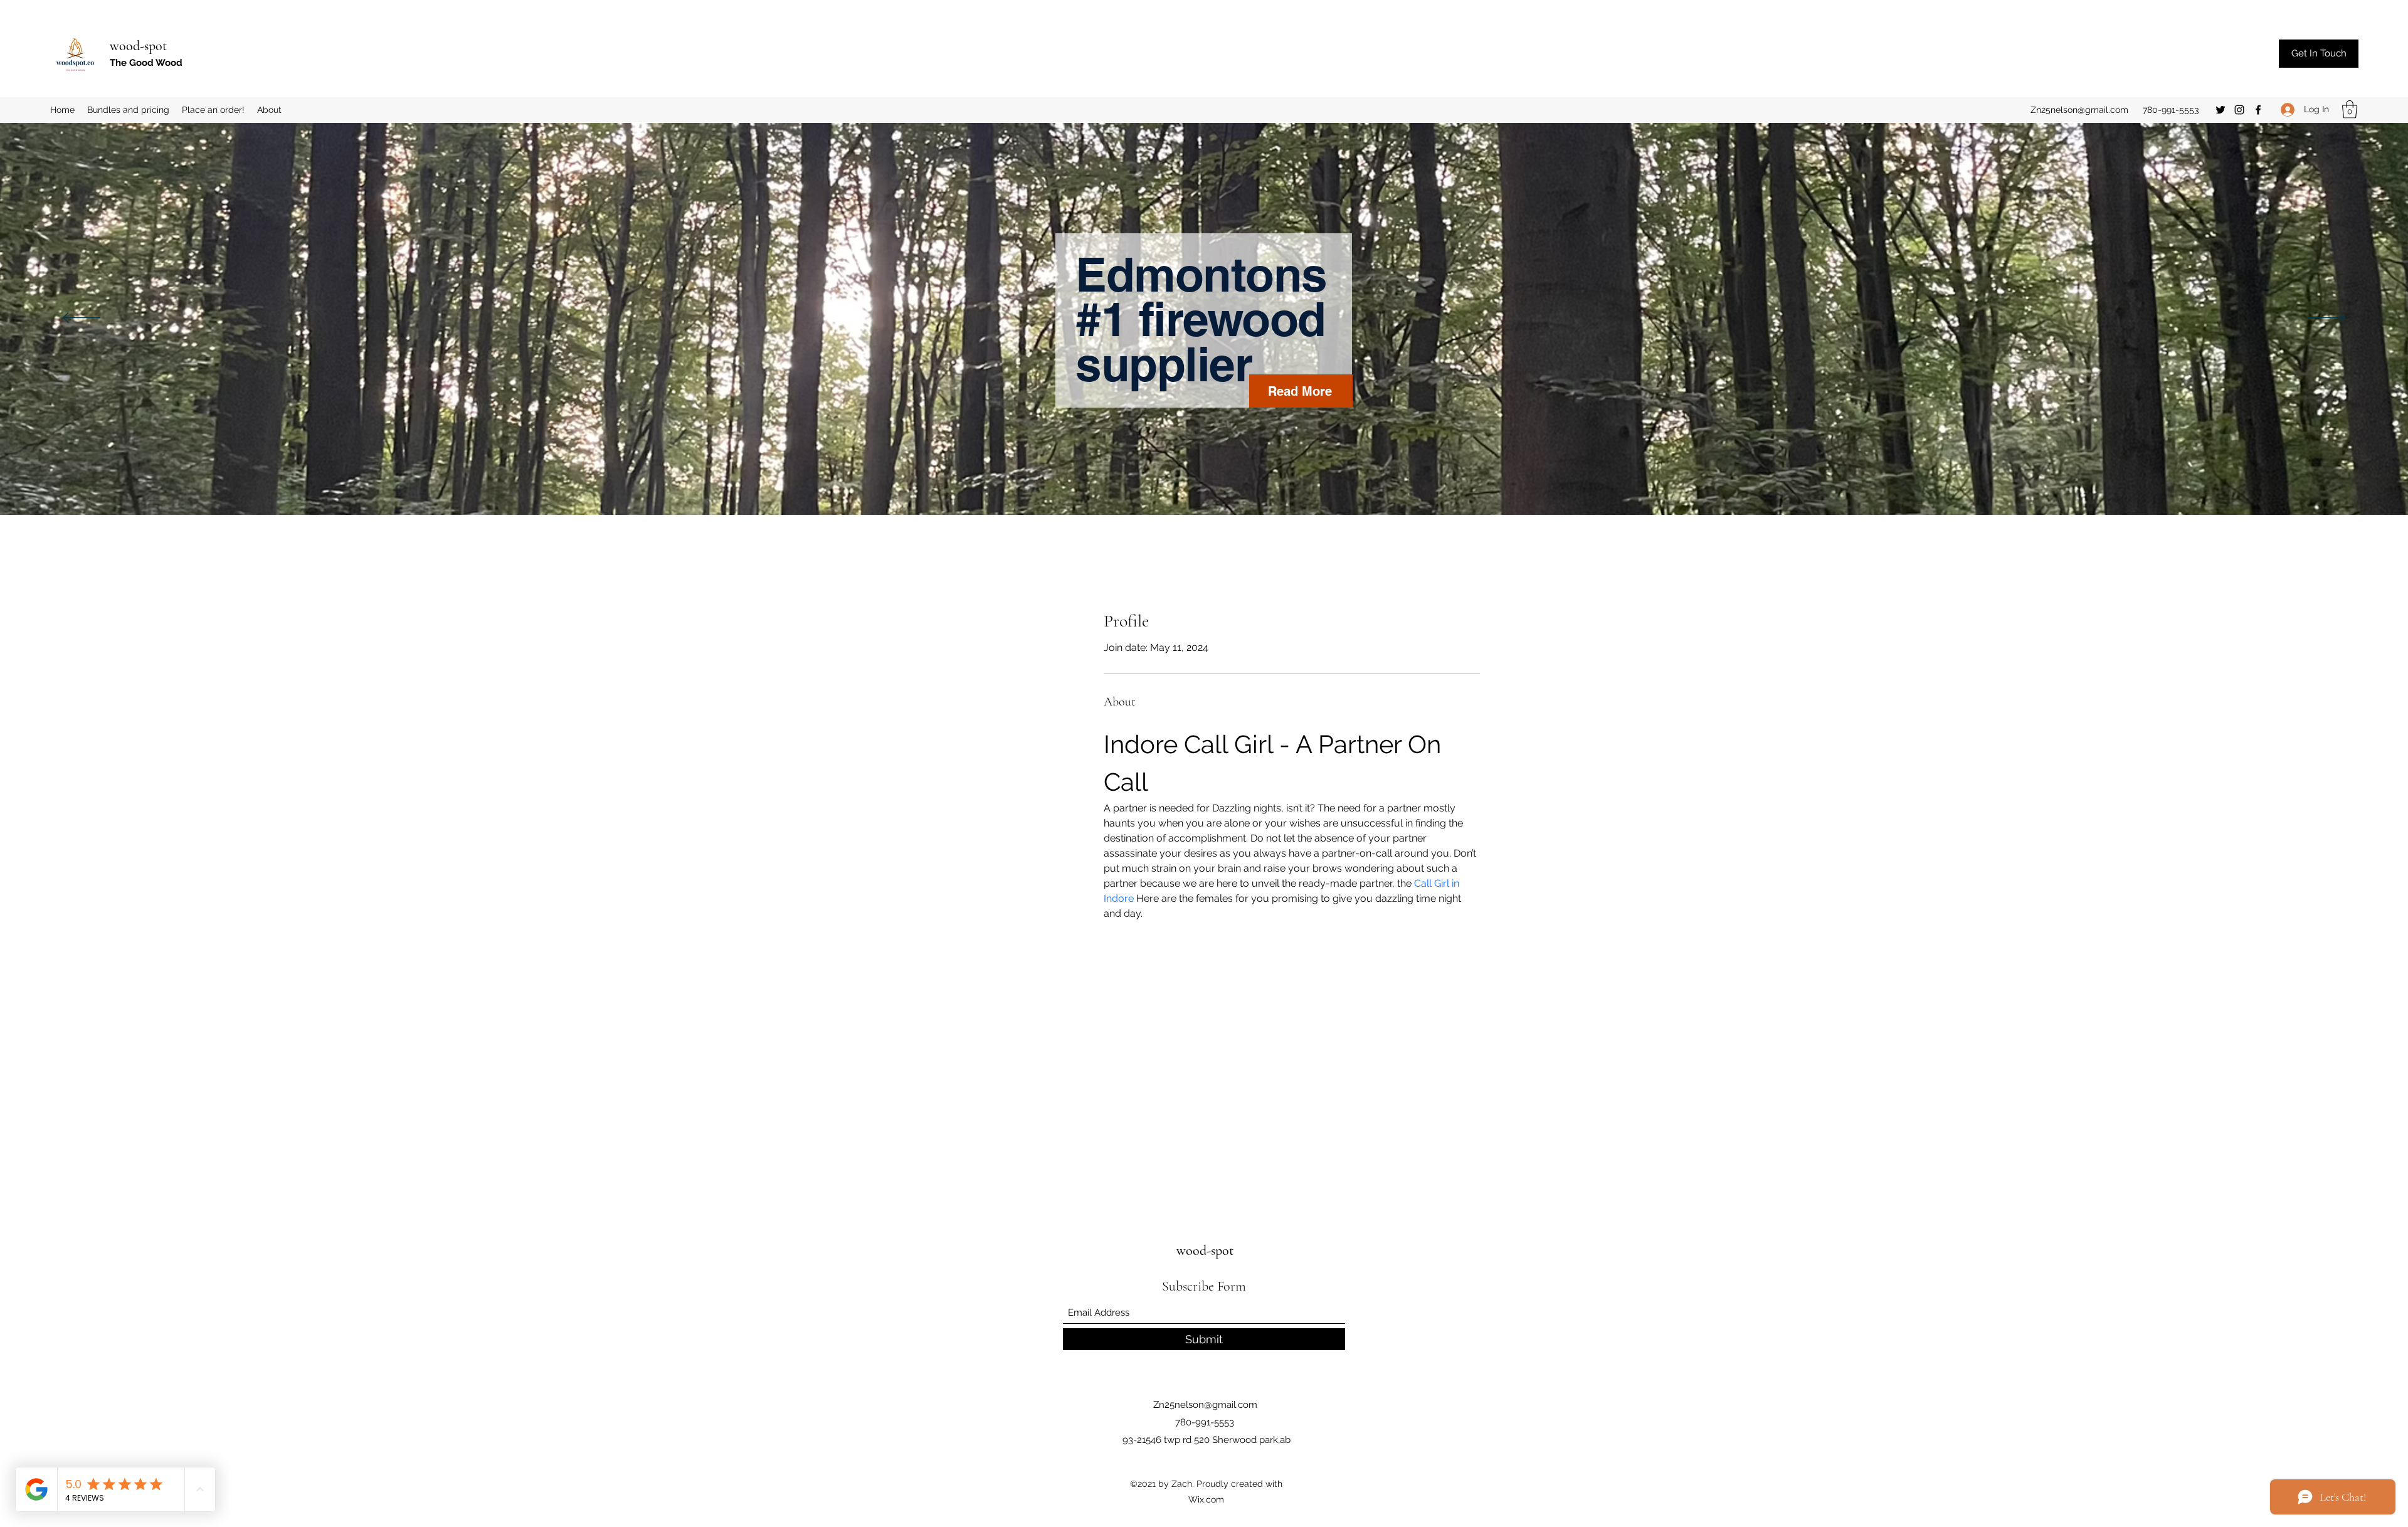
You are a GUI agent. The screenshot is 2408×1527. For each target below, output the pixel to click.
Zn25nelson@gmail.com (2079, 110)
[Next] (2326, 319)
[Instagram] (2239, 110)
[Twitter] (2221, 110)
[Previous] (82, 319)
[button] (2350, 109)
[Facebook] (2258, 110)
